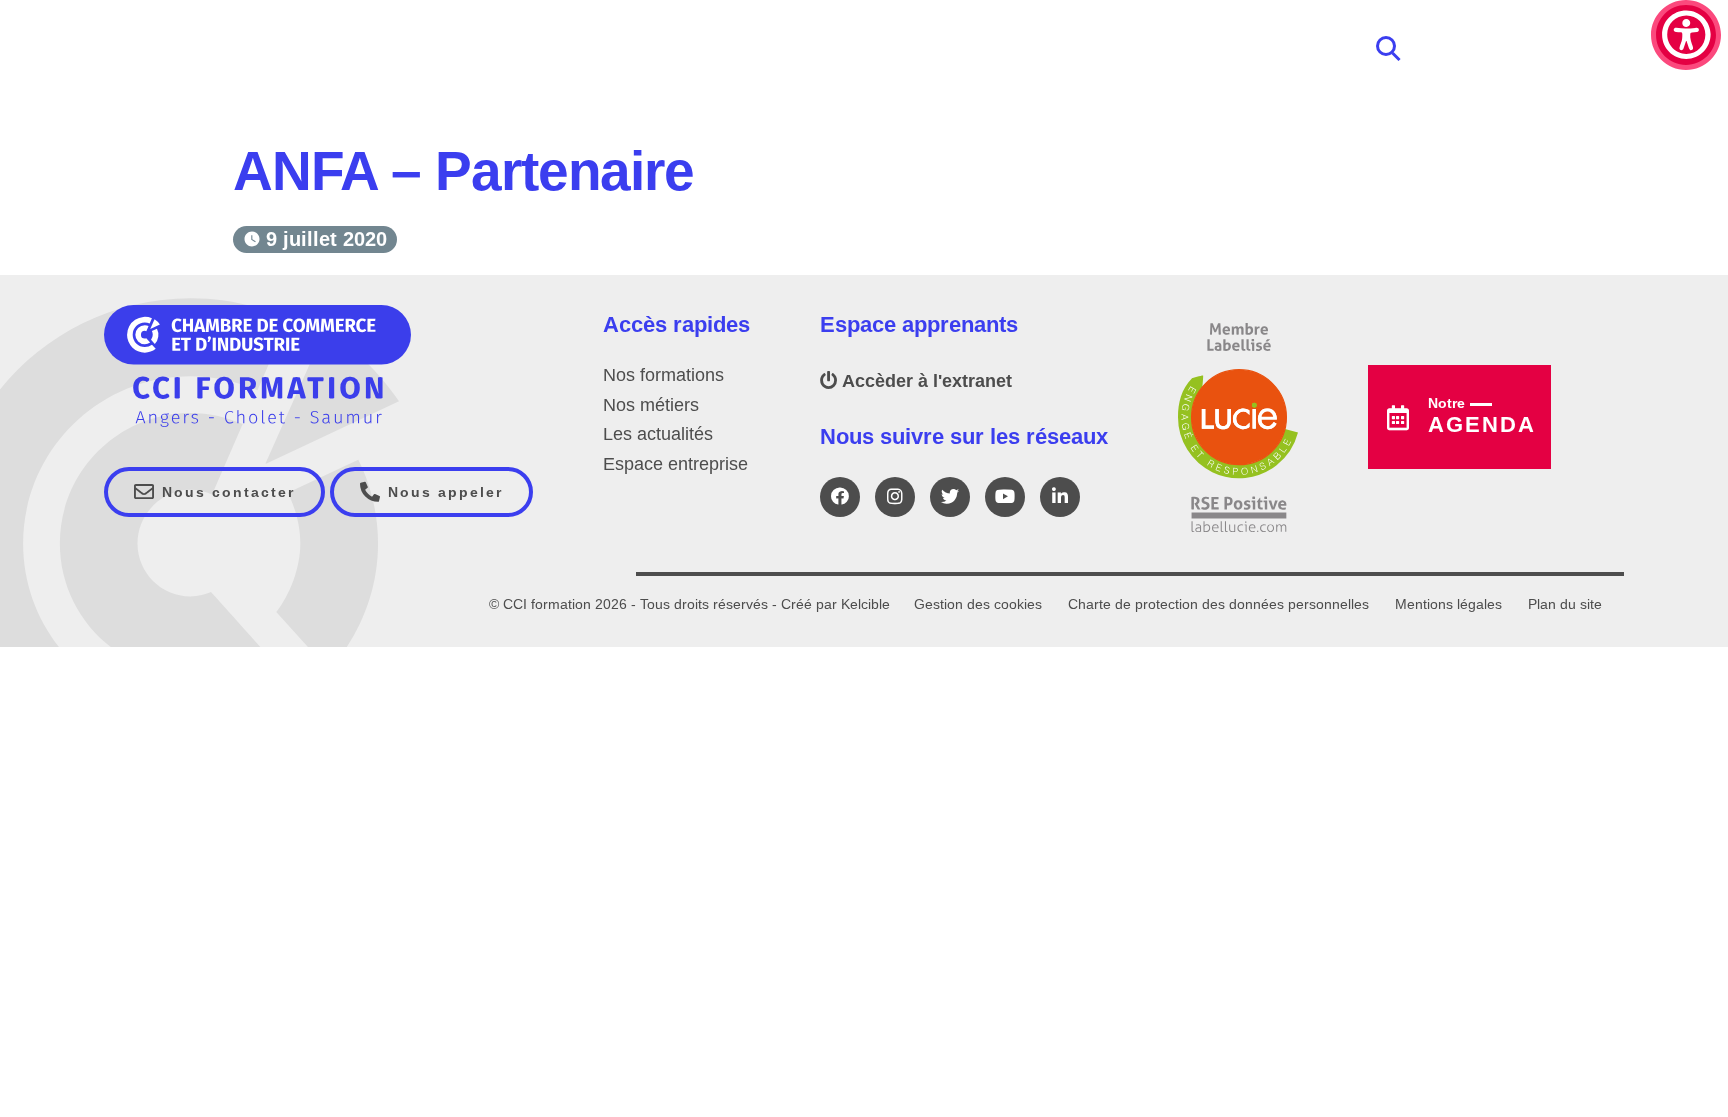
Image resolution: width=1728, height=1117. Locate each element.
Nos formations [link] (663, 375)
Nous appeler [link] (442, 492)
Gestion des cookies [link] (978, 604)
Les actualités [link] (658, 434)
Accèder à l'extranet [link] (925, 381)
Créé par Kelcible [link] (835, 604)
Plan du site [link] (1565, 604)
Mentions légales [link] (1448, 604)
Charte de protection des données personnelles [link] (1218, 604)
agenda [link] (1482, 416)
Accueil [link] (265, 122)
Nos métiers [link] (651, 405)
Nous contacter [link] (225, 492)
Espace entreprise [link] (675, 464)
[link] (1686, 35)
